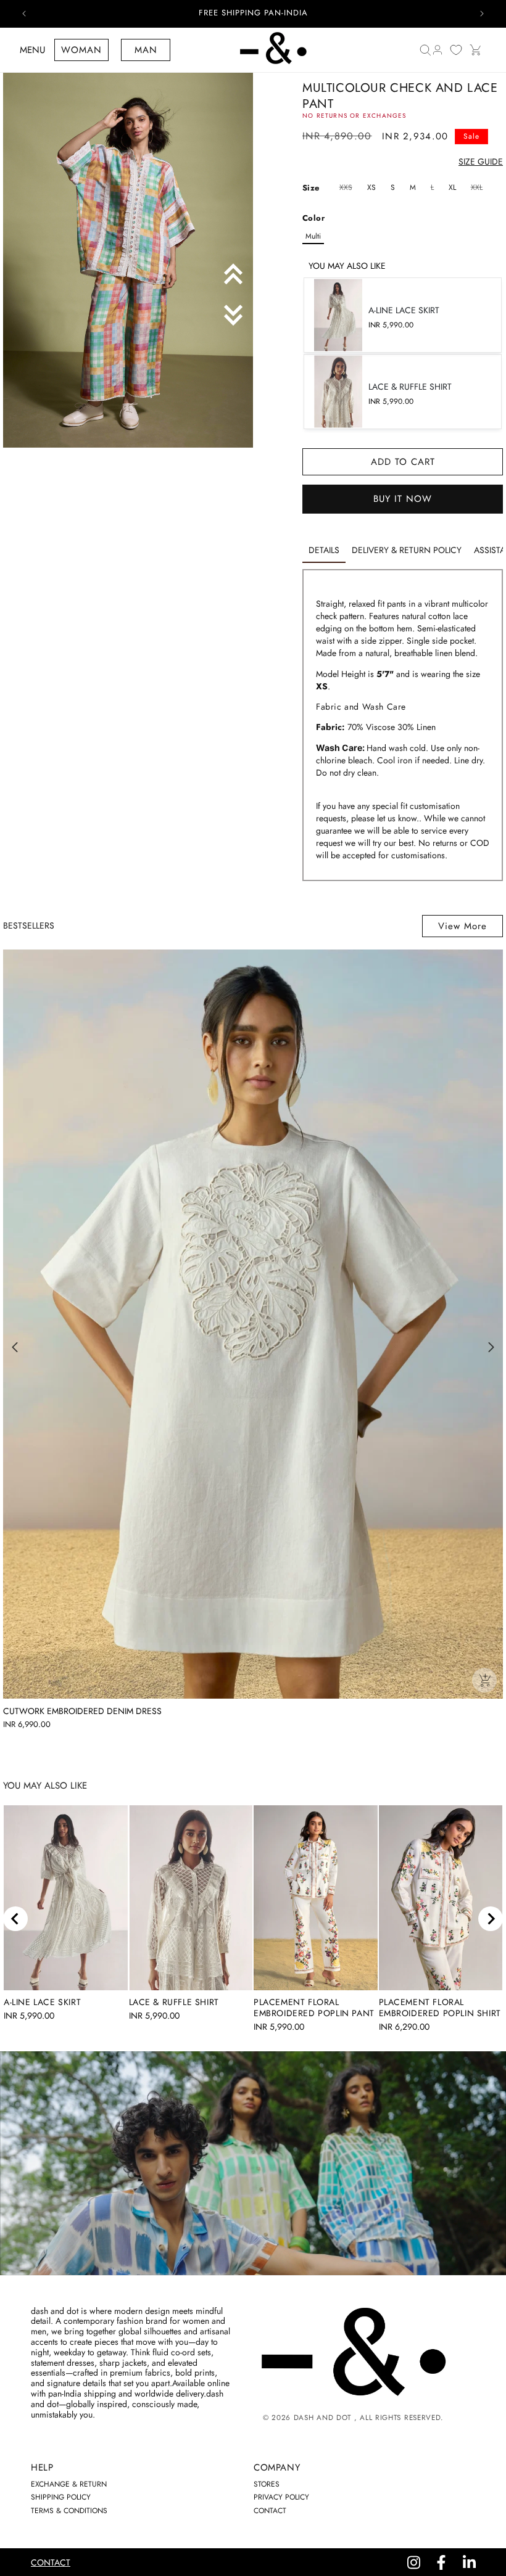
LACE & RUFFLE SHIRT (174, 2002)
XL (452, 187)
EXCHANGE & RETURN (69, 2484)
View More (462, 926)
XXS (347, 188)
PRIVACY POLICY (281, 2497)
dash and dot (322, 2418)
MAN (146, 50)
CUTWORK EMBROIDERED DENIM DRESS (82, 1711)
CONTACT (270, 2511)
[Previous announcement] (24, 14)
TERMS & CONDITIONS (69, 2511)
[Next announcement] (482, 14)
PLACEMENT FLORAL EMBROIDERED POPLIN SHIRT (440, 2008)
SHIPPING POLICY (61, 2497)
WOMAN (81, 50)
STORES (267, 2484)
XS (371, 187)
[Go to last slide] (15, 1919)
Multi (313, 236)
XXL (478, 188)
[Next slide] (491, 1919)
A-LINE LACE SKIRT (42, 2002)
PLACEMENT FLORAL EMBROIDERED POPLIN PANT (314, 2008)
